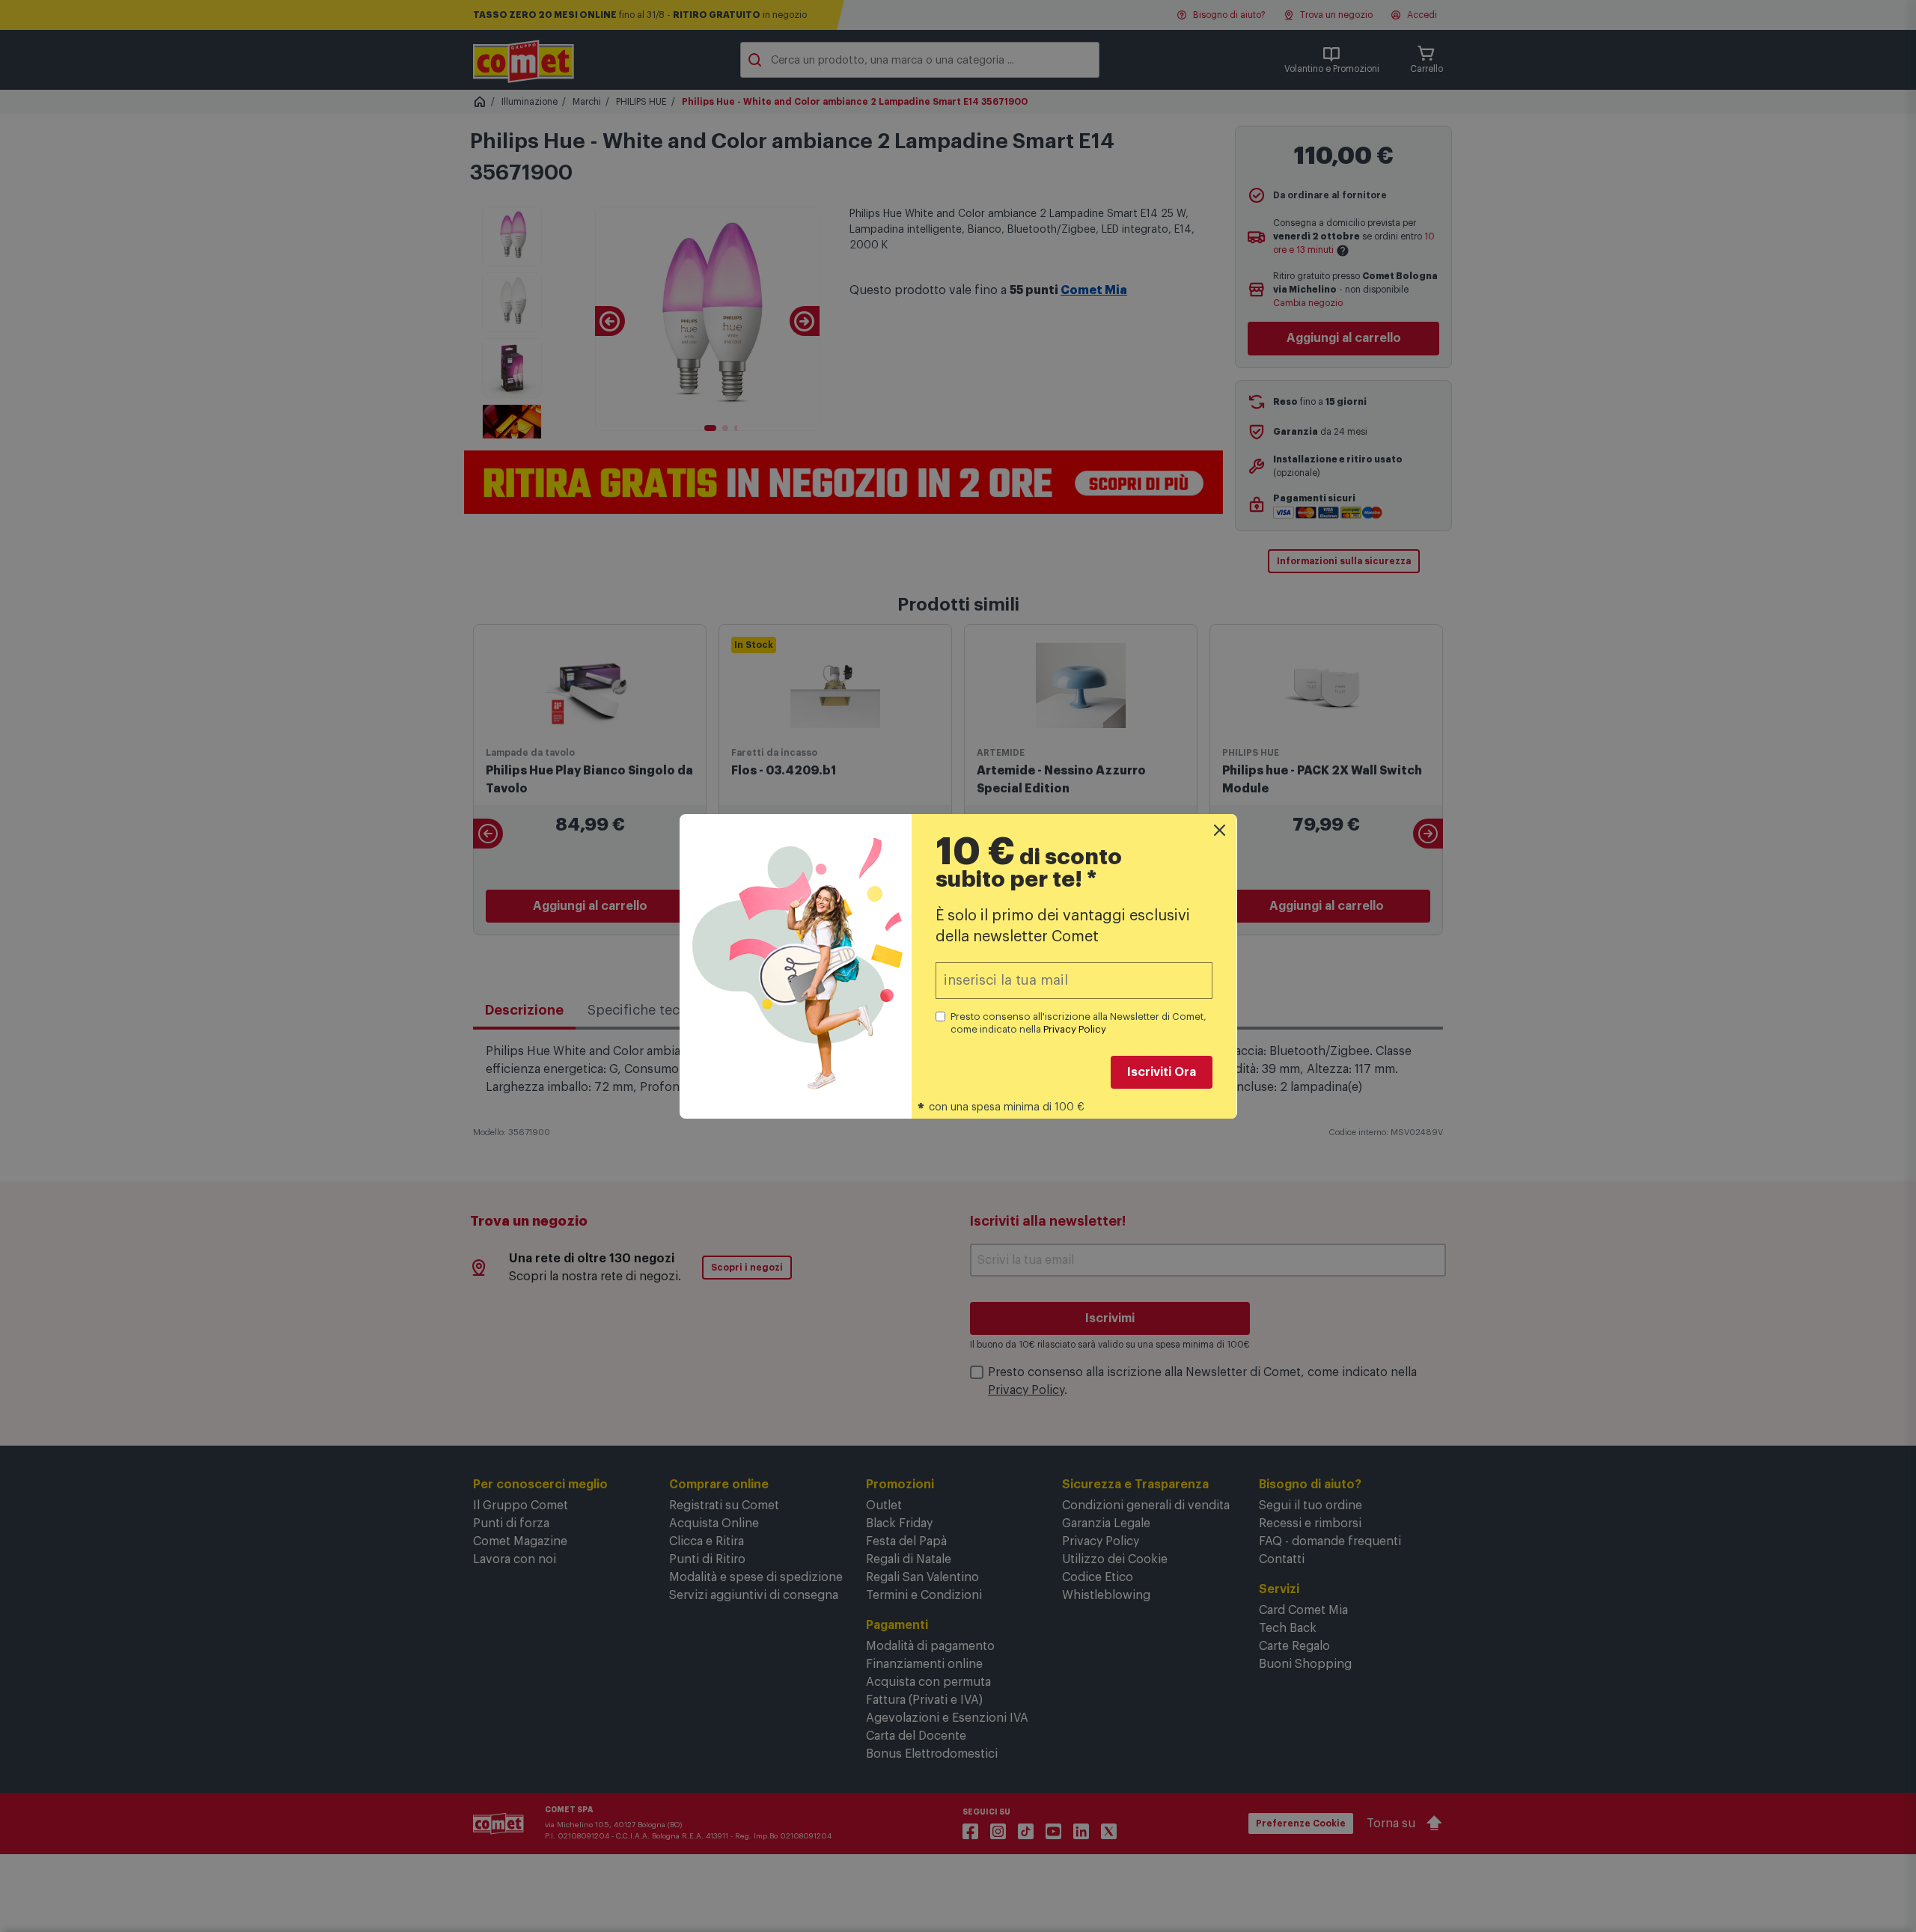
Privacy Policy (1075, 1029)
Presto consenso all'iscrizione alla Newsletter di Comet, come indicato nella (1078, 1023)
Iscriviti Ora (1162, 1072)
